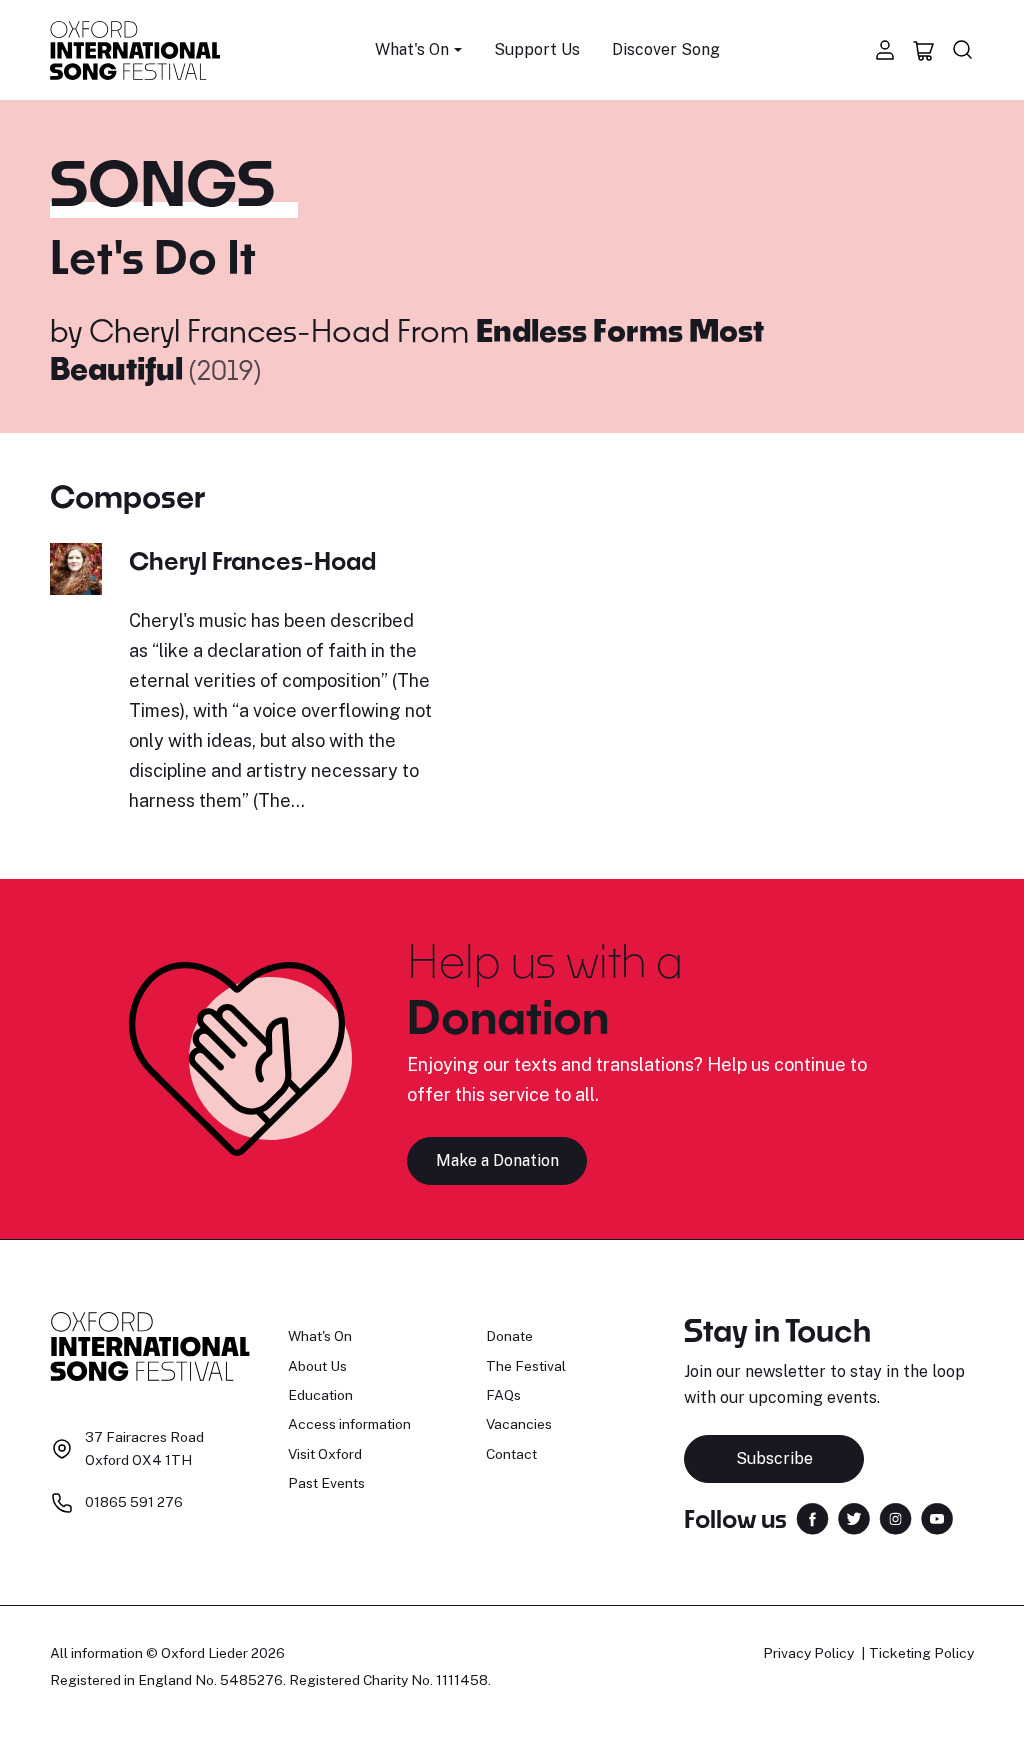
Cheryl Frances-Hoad (239, 330)
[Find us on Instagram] (895, 1516)
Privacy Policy (808, 1653)
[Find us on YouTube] (937, 1516)
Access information (349, 1424)
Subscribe (774, 1458)
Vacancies (519, 1424)
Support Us (537, 49)
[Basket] (924, 50)
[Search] (963, 50)
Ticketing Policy (921, 1653)
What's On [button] (412, 49)
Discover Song (666, 49)
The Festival (526, 1366)
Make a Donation (497, 1160)
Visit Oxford (325, 1454)
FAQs (503, 1395)
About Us (317, 1366)
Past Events (326, 1483)
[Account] (885, 50)
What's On (320, 1336)
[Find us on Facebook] (812, 1516)
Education (320, 1395)
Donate (509, 1336)
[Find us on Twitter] (854, 1516)
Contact (511, 1454)
